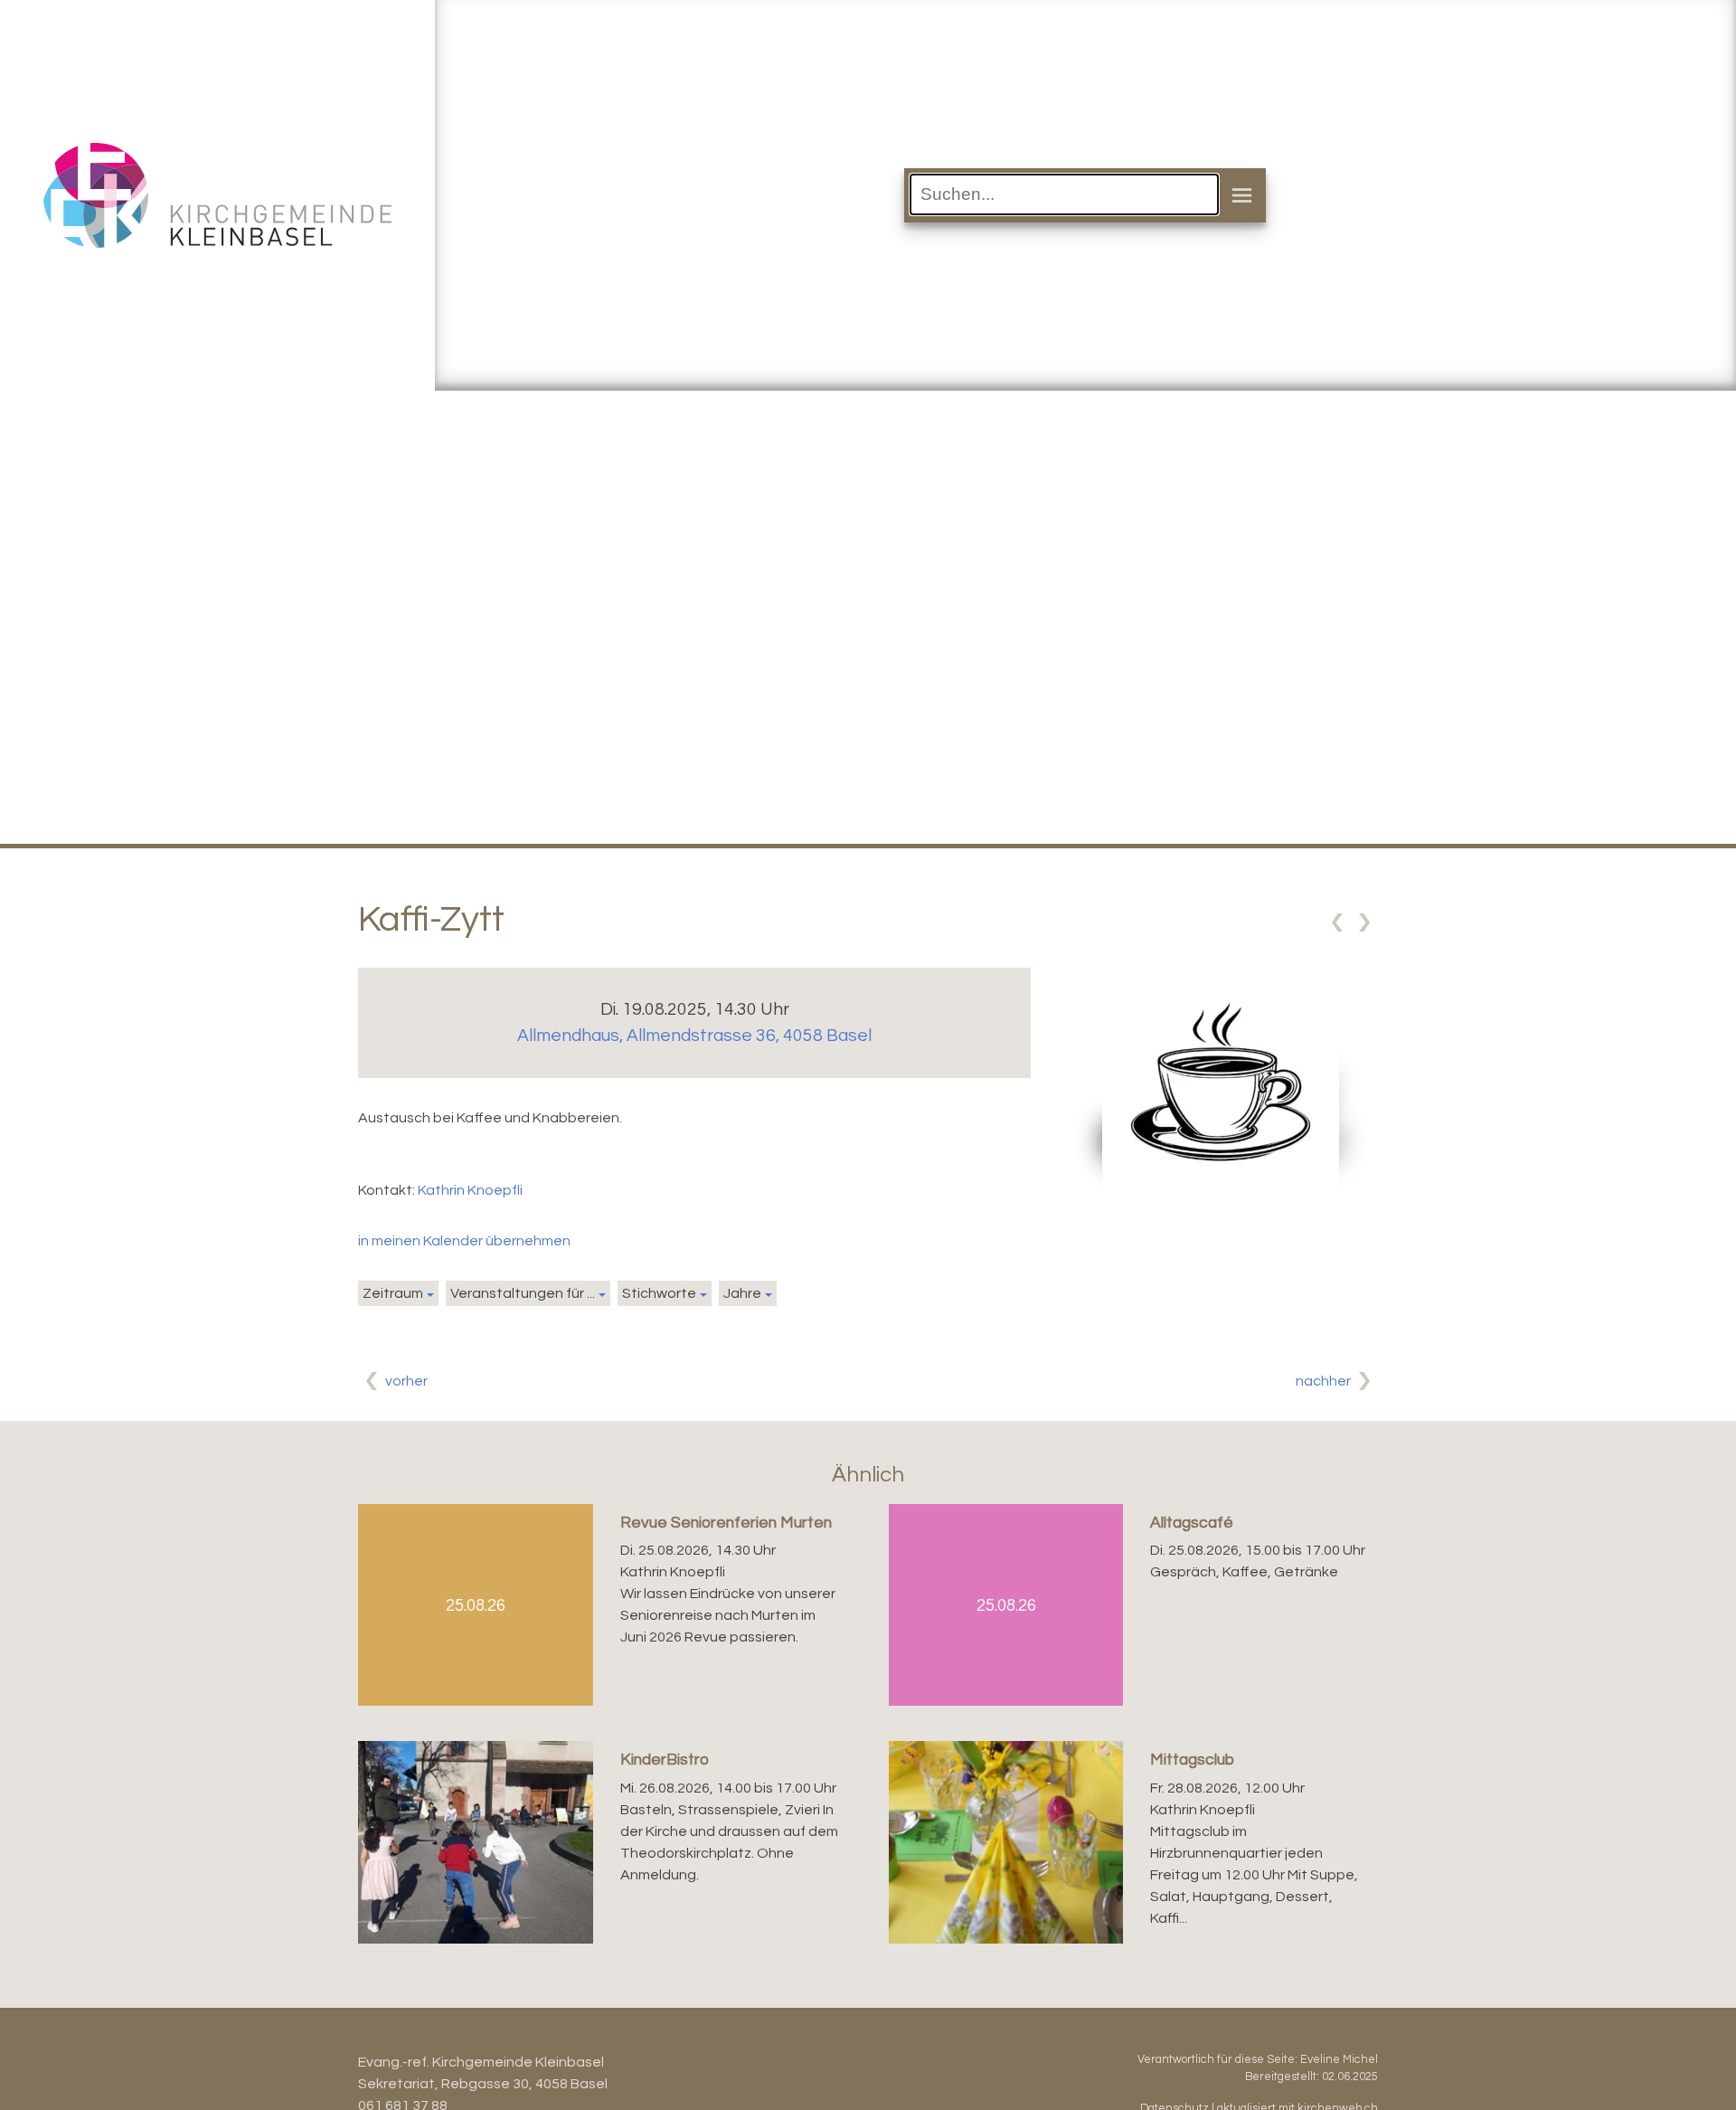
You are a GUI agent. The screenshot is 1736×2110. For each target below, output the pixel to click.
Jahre (742, 1293)
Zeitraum (393, 1293)
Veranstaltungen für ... (523, 1293)
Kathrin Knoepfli (470, 1190)
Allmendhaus (694, 1036)
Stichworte (659, 1293)
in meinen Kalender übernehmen (464, 1241)
